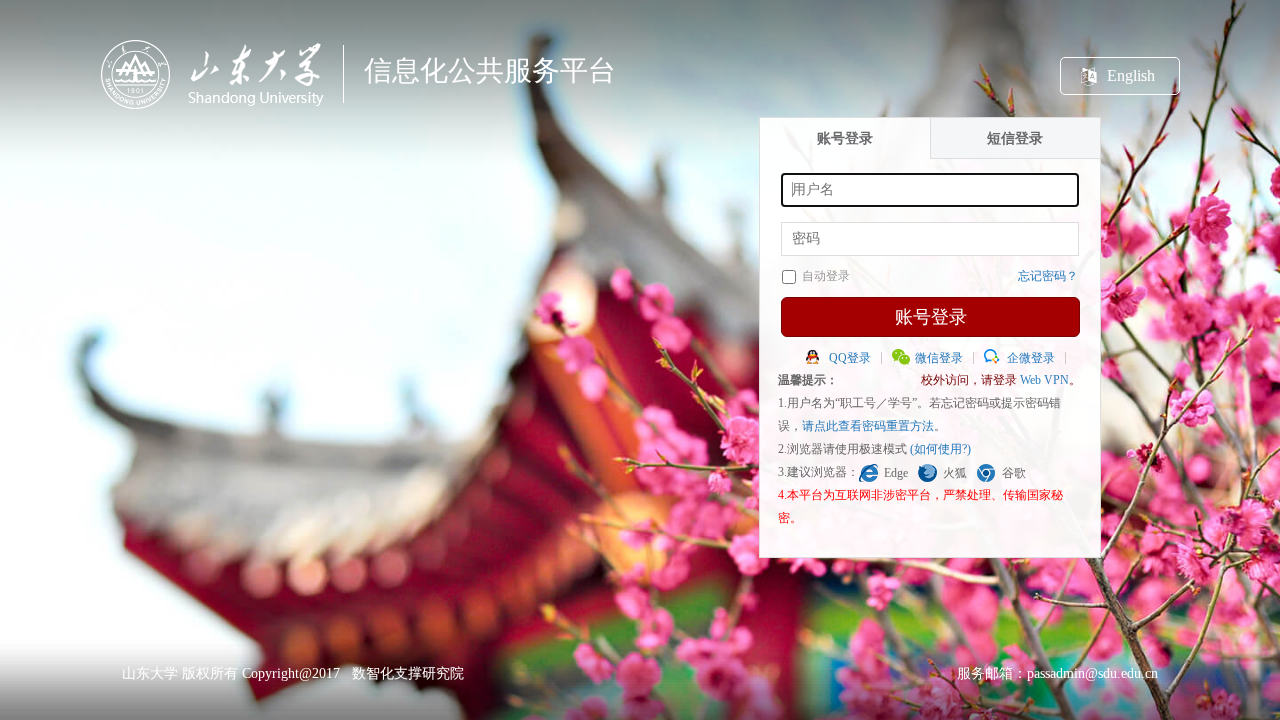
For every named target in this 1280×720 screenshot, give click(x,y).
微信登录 (939, 358)
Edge (896, 473)
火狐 (955, 473)
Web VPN (1044, 380)
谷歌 (1014, 473)
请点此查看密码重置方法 (868, 426)
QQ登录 (850, 358)
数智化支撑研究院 (408, 673)
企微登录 (1031, 358)
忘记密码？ (1048, 276)
